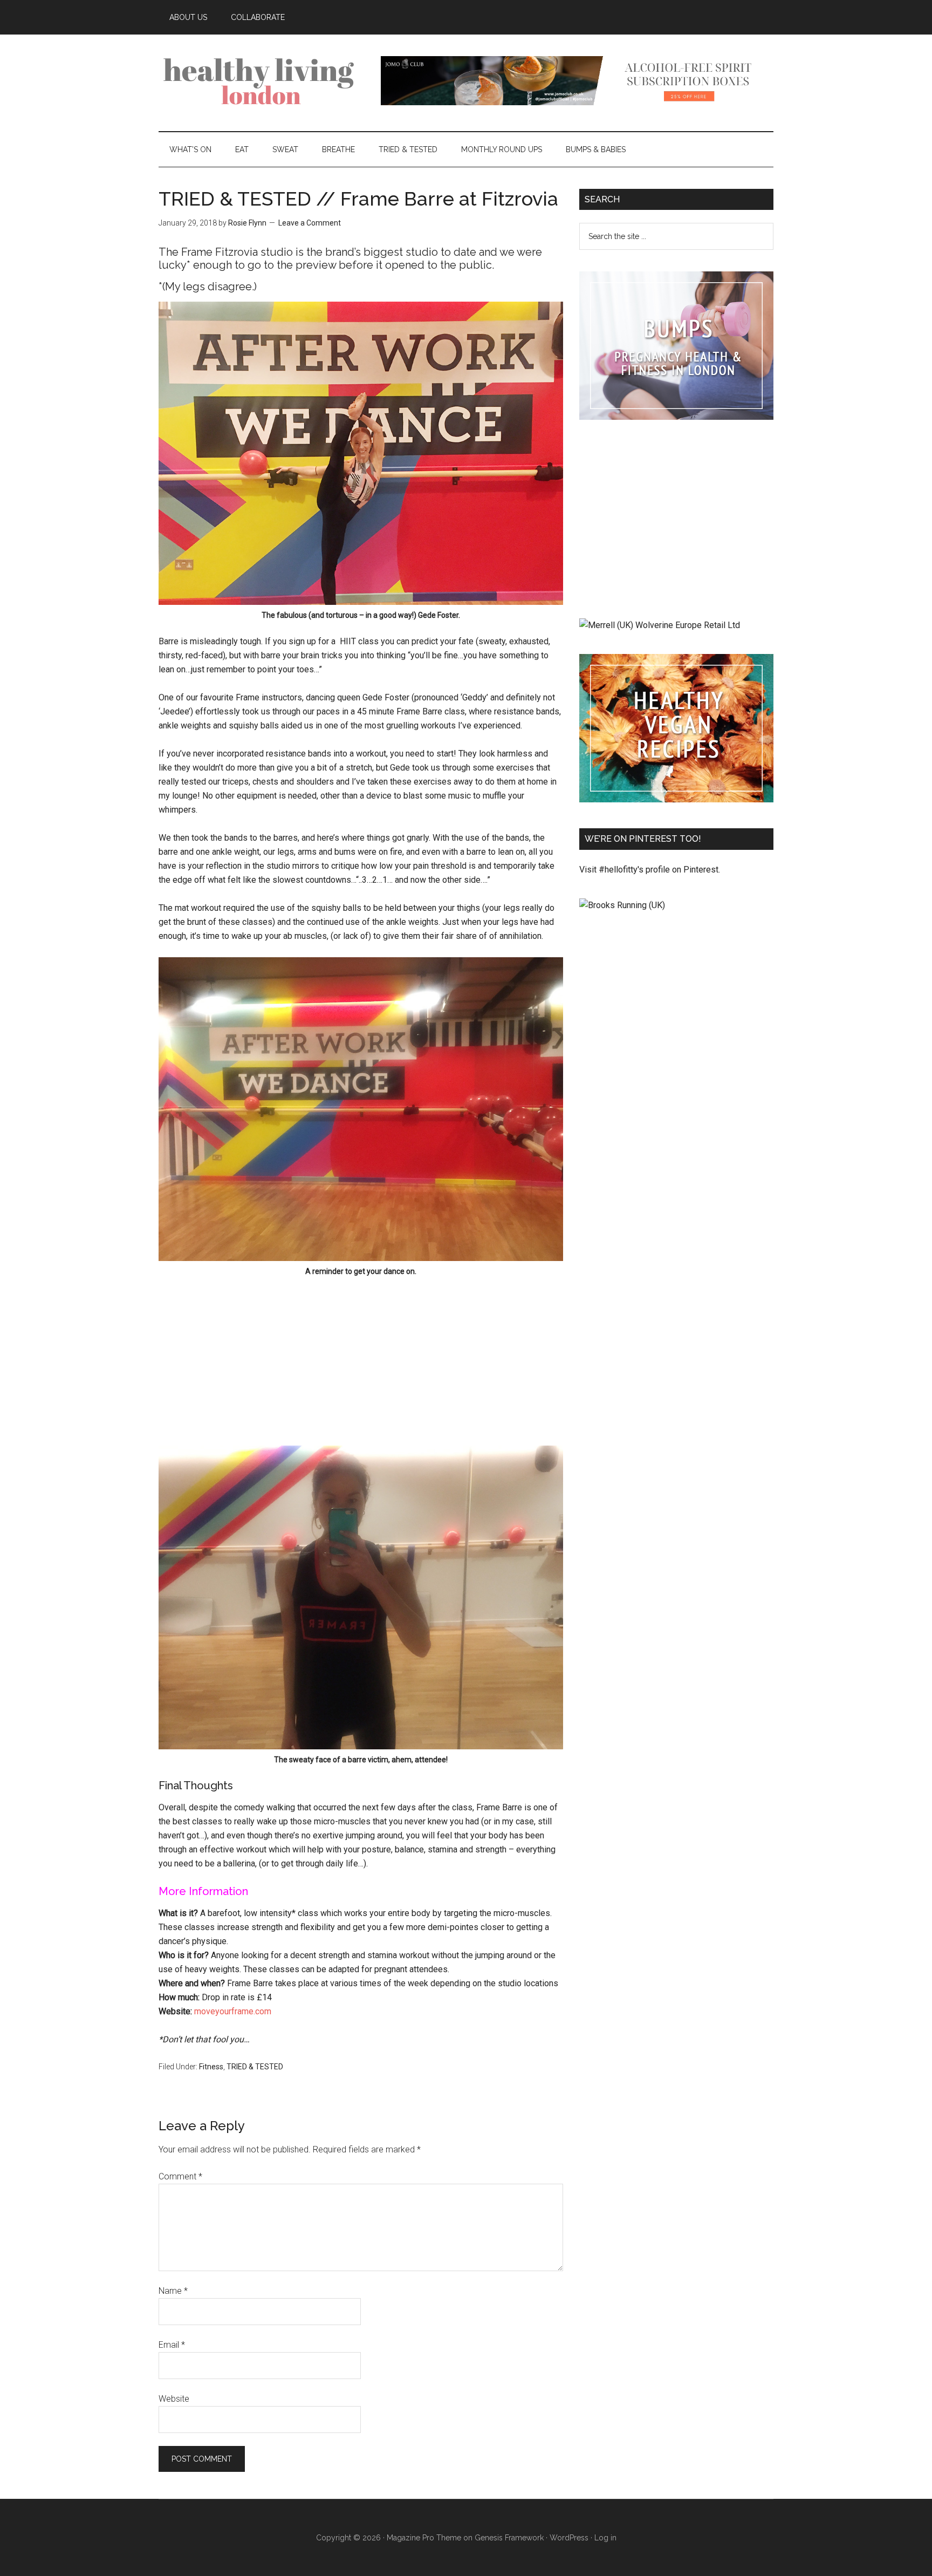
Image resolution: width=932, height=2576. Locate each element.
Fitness (211, 2067)
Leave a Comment (310, 223)
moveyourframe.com (233, 2011)
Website (174, 2399)
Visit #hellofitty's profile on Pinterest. (650, 870)
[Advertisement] (361, 1357)
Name (173, 2291)
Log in (605, 2538)
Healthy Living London (261, 80)
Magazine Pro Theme (424, 2538)
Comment (180, 2176)
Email (172, 2345)
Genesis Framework (509, 2538)
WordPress (569, 2538)
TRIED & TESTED (255, 2067)
